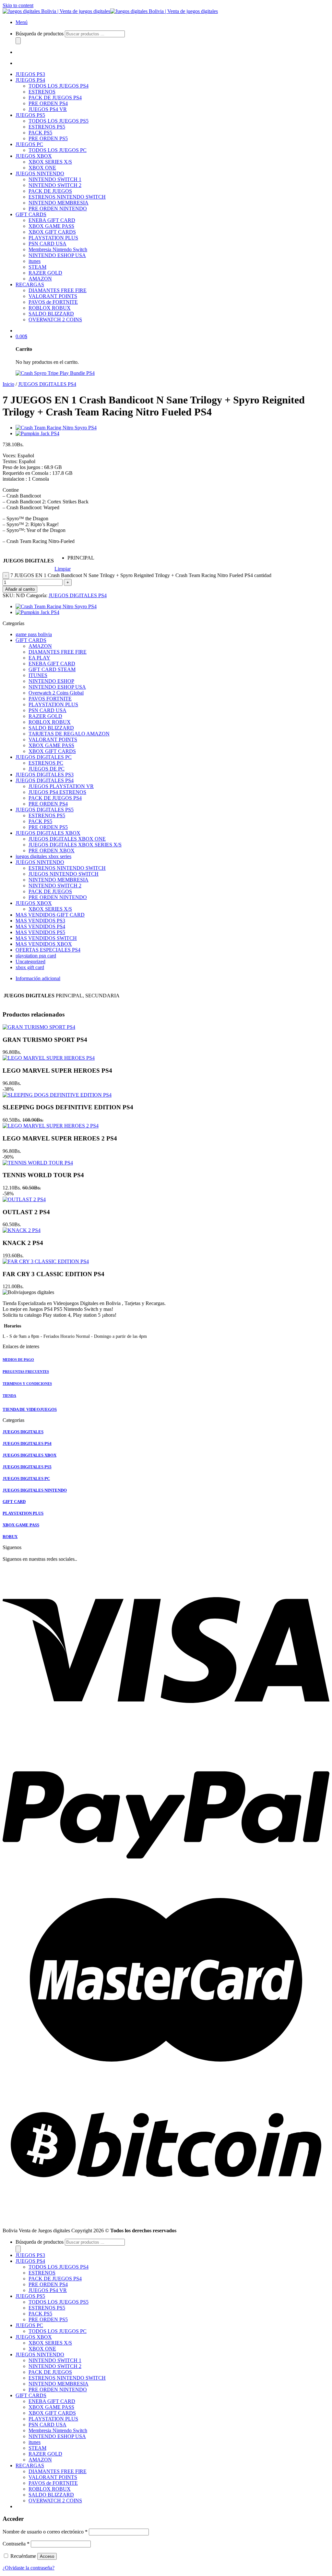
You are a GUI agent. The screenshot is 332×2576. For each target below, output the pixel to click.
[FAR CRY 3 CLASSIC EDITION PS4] (46, 1261)
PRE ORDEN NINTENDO (58, 209)
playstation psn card (36, 956)
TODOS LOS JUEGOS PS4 (59, 86)
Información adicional (38, 978)
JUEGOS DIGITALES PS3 (45, 775)
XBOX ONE (42, 168)
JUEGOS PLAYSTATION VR (61, 786)
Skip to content (18, 5)
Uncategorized (30, 961)
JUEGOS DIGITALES (28, 561)
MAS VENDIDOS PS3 (40, 921)
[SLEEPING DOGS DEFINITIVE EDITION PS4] (57, 1095)
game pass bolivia (34, 634)
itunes (35, 261)
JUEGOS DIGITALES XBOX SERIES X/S (75, 845)
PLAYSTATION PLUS (53, 238)
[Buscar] (18, 41)
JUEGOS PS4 (30, 80)
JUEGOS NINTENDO (40, 173)
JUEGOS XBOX (34, 156)
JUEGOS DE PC (47, 769)
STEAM (37, 267)
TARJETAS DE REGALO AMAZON (69, 734)
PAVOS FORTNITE (50, 699)
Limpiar (63, 569)
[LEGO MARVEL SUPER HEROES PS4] (49, 1058)
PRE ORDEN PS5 (48, 138)
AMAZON (40, 279)
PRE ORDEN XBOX (52, 850)
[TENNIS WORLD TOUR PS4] (38, 1163)
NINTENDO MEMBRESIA (59, 203)
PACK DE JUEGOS (50, 191)
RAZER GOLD (45, 273)
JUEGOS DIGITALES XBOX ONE (67, 839)
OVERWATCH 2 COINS (55, 320)
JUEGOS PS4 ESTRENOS (57, 792)
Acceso (47, 2556)
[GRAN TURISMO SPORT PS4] (39, 1027)
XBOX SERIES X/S (50, 162)
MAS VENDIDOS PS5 (40, 932)
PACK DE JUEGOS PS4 (55, 98)
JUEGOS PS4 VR (48, 109)
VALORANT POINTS (53, 296)
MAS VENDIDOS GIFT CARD (50, 915)
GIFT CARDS (31, 214)
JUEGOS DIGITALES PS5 (45, 810)
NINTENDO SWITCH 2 (55, 185)
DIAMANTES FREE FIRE (58, 290)
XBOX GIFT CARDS (52, 232)
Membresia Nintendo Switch (58, 249)
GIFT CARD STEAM (52, 669)
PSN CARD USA (47, 244)
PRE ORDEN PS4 (48, 103)
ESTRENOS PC (46, 763)
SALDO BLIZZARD (51, 314)
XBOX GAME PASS (51, 226)
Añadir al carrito (20, 589)
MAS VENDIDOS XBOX (44, 944)
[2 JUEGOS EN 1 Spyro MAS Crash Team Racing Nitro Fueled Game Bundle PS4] (56, 428)
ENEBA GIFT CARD (52, 220)
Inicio (8, 384)
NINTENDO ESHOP (51, 681)
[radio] (81, 558)
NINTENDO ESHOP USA (57, 255)
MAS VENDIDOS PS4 (40, 926)
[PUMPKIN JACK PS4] (37, 433)
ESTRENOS (42, 92)
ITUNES (38, 675)
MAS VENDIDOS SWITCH (46, 938)
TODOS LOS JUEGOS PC (58, 150)
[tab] (172, 979)
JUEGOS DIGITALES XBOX (48, 833)
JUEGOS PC (29, 144)
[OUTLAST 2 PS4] (24, 1199)
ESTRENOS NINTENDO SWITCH (67, 197)
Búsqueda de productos (40, 34)
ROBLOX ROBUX (50, 308)
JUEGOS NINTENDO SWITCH (64, 874)
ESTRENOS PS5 (47, 127)
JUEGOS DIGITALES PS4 (47, 384)
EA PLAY (39, 658)
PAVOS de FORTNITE (53, 302)
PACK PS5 (40, 133)
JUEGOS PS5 (30, 115)
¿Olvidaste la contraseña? (29, 2568)
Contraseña (16, 2544)
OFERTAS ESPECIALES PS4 (48, 950)
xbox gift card (30, 967)
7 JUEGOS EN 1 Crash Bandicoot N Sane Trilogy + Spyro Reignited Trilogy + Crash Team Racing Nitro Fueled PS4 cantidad (141, 575)
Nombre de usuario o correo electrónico (45, 2532)
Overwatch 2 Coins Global (56, 693)
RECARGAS (30, 284)
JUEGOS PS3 (30, 74)
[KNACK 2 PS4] (22, 1230)
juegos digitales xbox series (43, 856)
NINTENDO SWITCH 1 (55, 179)
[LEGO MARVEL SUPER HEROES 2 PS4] (51, 1126)
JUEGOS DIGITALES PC (44, 757)
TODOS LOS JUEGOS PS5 (59, 121)
